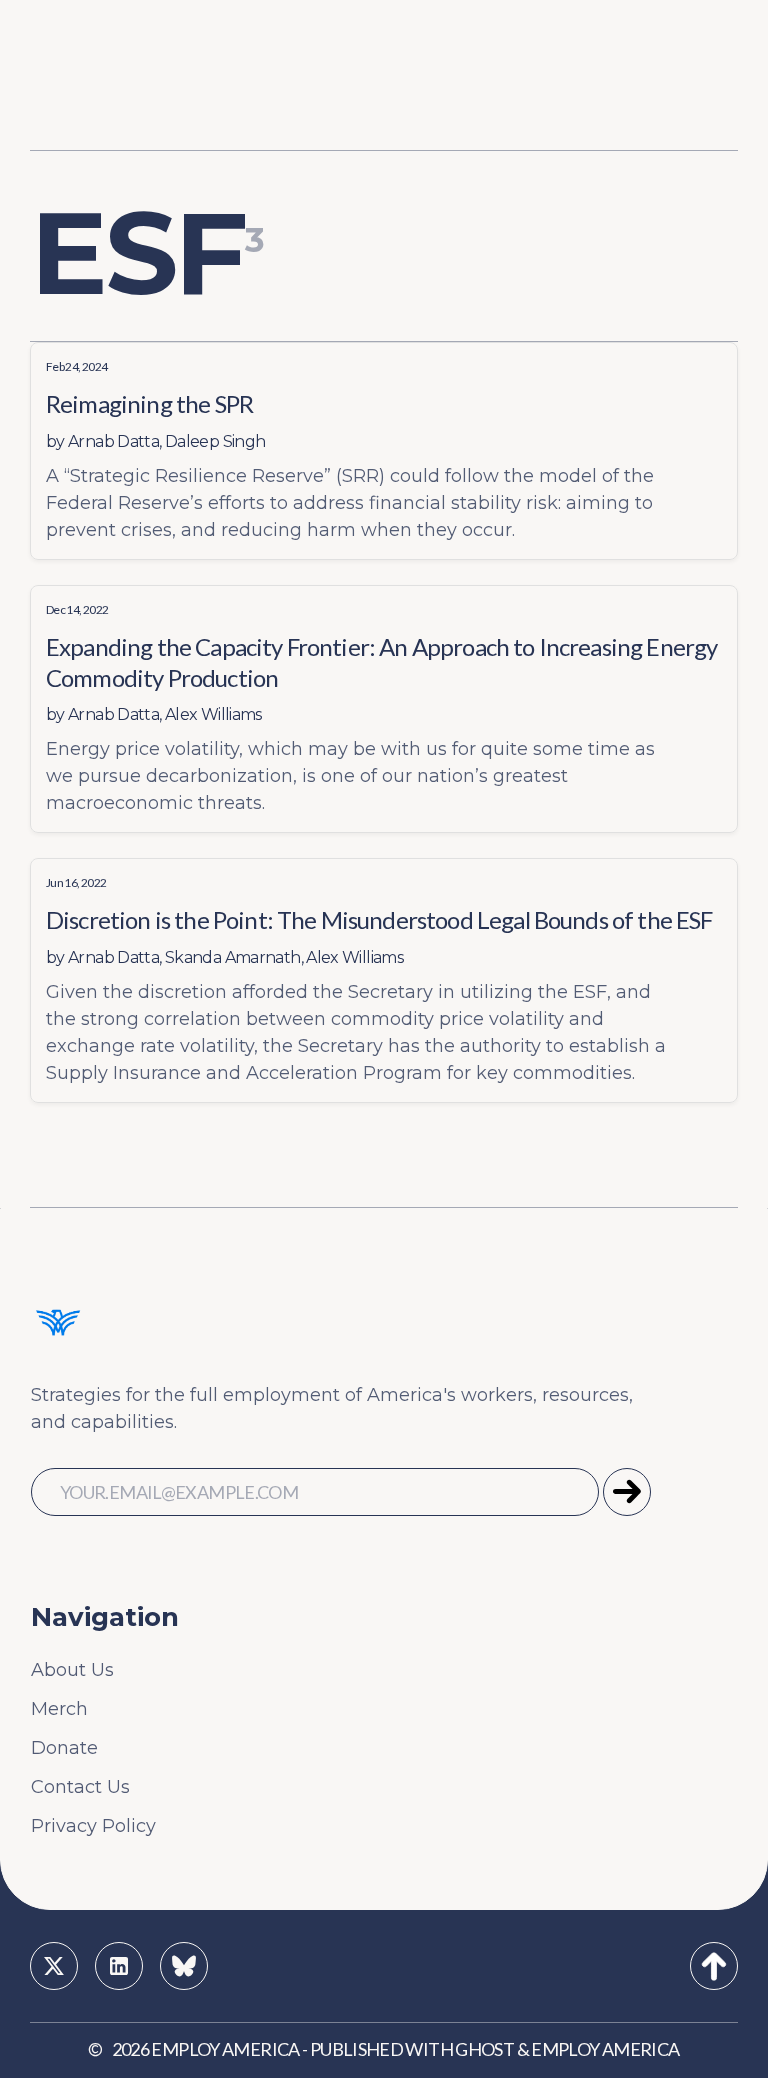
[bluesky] (184, 1966)
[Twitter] (54, 1966)
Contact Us (80, 1787)
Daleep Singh (215, 441)
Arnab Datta (113, 441)
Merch (59, 1709)
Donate (64, 1748)
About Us (72, 1670)
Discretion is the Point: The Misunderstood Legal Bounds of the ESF (379, 919)
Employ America (225, 2049)
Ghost (484, 2049)
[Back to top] (714, 1966)
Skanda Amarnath (233, 957)
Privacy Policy (93, 1826)
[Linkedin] (119, 1966)
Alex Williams (213, 714)
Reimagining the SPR (149, 403)
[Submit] (627, 1492)
